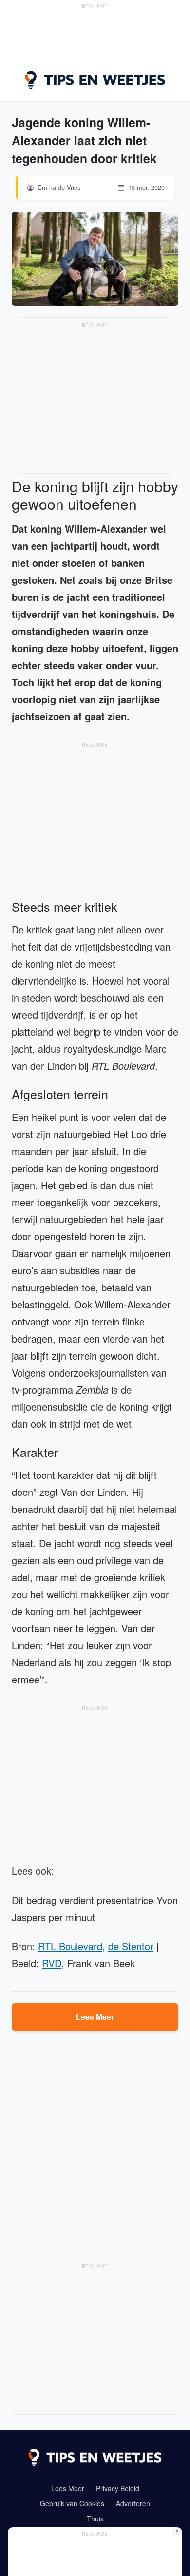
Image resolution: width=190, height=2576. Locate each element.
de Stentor (131, 1946)
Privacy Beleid (118, 2488)
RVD (52, 1963)
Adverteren (133, 2503)
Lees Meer (95, 2017)
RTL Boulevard (70, 1946)
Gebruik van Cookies (72, 2503)
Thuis (95, 2519)
